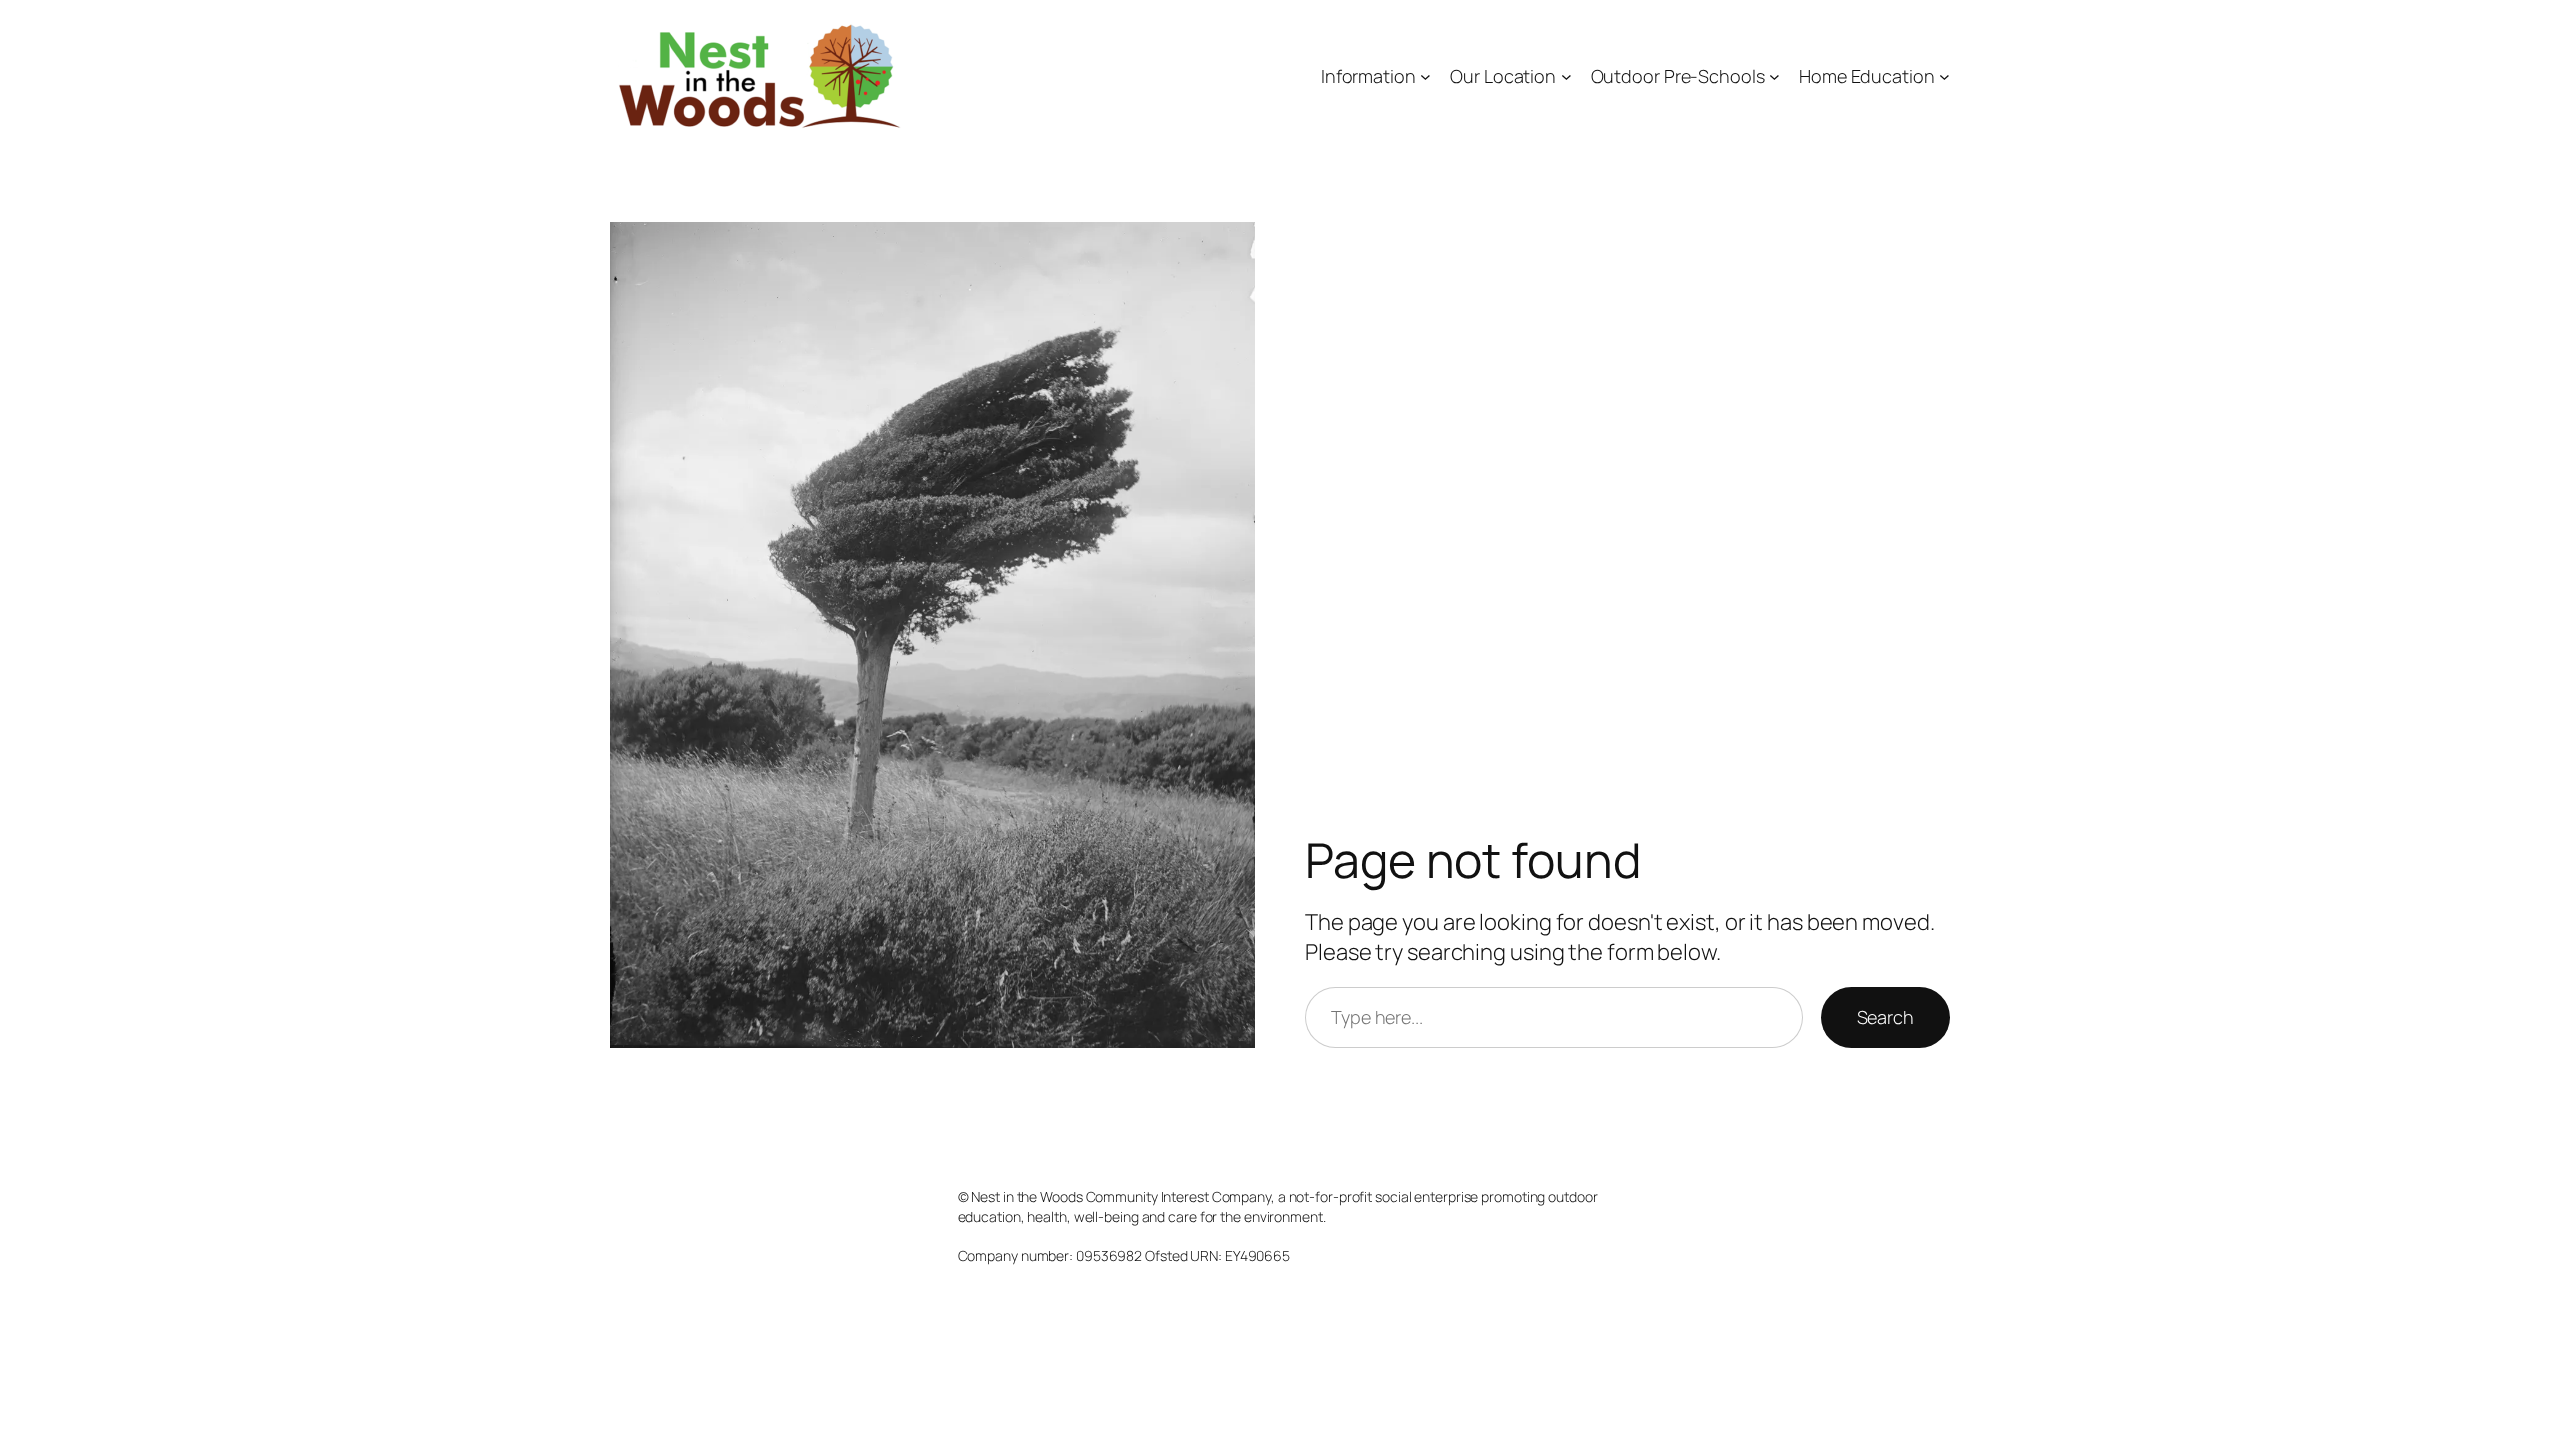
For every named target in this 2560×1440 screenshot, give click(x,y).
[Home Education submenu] (1944, 76)
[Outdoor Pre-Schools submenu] (1774, 76)
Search (1885, 1017)
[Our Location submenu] (1566, 76)
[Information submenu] (1425, 76)
